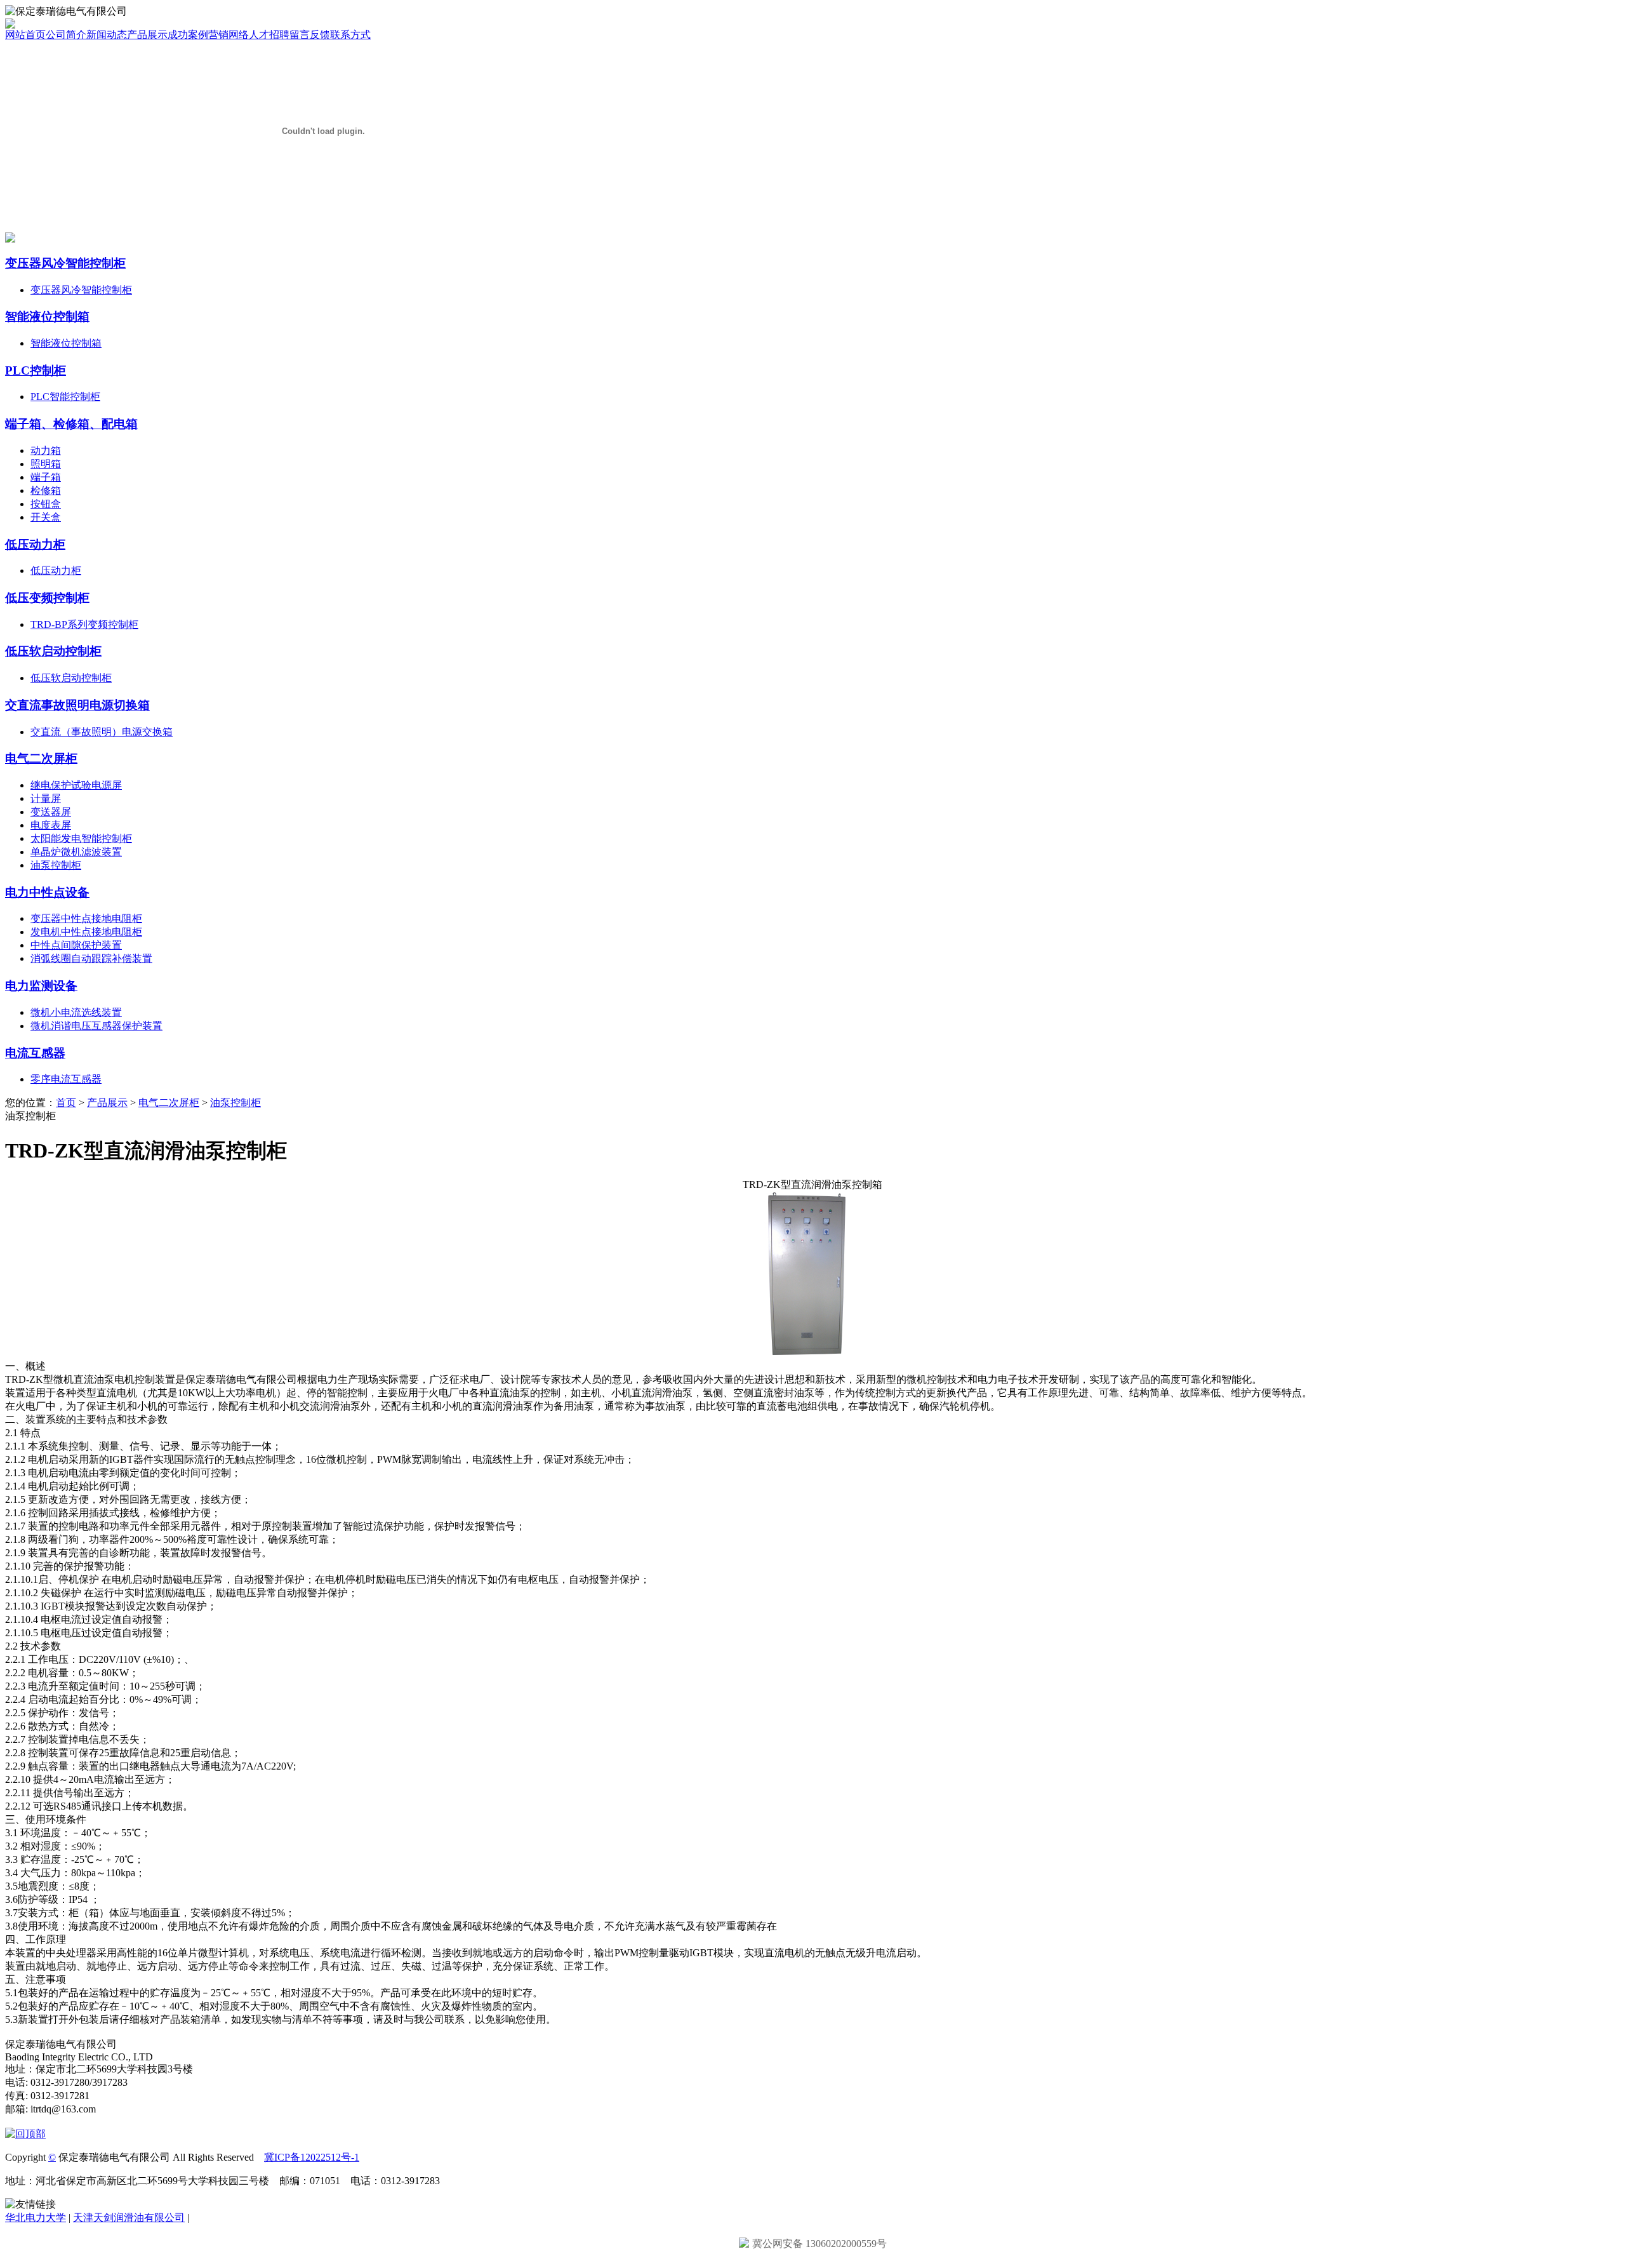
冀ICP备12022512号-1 (312, 2157)
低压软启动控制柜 (53, 651)
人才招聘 (269, 35)
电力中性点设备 (47, 892)
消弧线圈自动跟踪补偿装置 (91, 958)
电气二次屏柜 (41, 758)
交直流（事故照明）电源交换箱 (102, 732)
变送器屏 (51, 812)
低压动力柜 (35, 544)
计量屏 (46, 798)
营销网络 (229, 35)
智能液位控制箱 (47, 317)
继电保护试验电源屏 (76, 785)
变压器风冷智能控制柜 (65, 263)
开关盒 (46, 517)
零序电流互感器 (66, 1079)
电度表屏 (51, 825)
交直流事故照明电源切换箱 (77, 705)
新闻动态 (107, 35)
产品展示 (147, 35)
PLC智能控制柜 (65, 397)
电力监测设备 (41, 986)
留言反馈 (310, 35)
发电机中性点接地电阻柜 (86, 932)
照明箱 (46, 464)
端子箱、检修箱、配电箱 (71, 424)
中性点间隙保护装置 (76, 945)
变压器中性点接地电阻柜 (86, 918)
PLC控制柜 (36, 370)
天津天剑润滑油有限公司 (129, 2218)
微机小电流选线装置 (76, 1012)
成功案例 (188, 35)
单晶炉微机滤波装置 (76, 852)
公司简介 (66, 35)
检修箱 (46, 490)
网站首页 (25, 35)
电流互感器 (35, 1053)
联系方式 (350, 35)
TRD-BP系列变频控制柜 (84, 624)
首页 (66, 1103)
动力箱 (46, 450)
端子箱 (46, 477)
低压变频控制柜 (47, 598)
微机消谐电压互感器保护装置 (96, 1026)
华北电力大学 (36, 2218)
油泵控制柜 (56, 865)
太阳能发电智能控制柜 (81, 838)
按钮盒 (46, 504)
